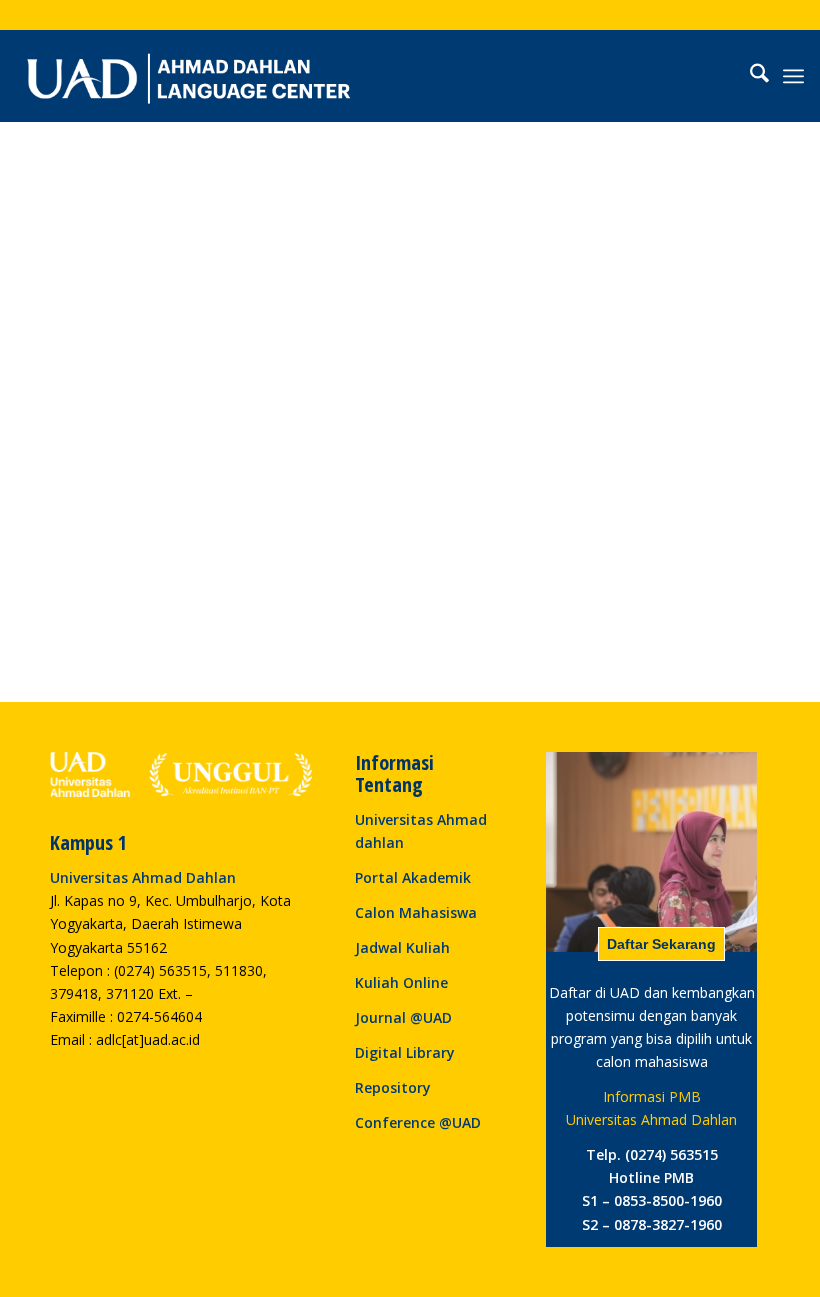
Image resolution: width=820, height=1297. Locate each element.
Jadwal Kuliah (402, 947)
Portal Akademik (413, 877)
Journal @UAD (403, 1017)
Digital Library (405, 1052)
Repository (393, 1087)
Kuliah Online (401, 982)
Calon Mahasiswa (416, 912)
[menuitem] (749, 76)
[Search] (749, 76)
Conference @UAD (418, 1122)
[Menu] (793, 76)
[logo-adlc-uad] (188, 76)
